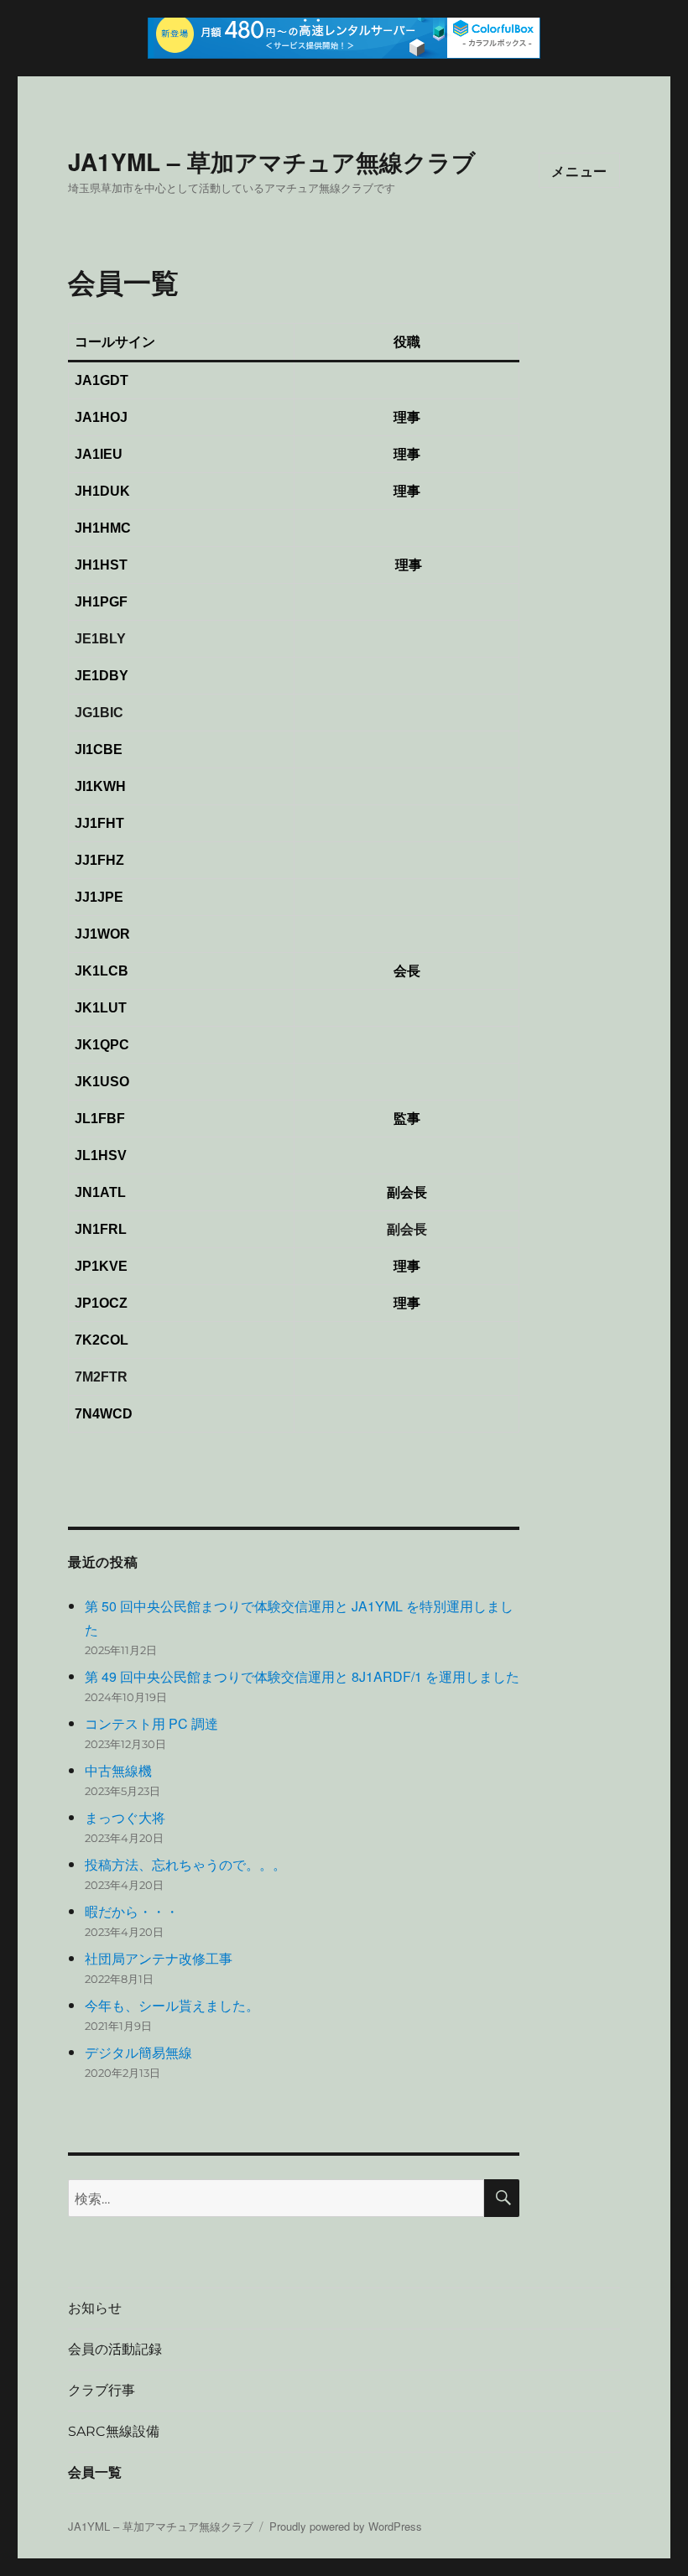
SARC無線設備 (114, 2431)
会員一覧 (95, 2472)
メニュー (579, 171)
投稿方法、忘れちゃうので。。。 (185, 1864)
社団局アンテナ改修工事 (159, 1958)
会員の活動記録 (115, 2349)
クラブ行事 (102, 2390)
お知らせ (95, 2308)
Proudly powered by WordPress (346, 2526)
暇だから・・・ (132, 1911)
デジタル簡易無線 (138, 2052)
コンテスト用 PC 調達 (151, 1723)
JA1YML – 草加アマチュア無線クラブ (272, 161)
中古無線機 (118, 1770)
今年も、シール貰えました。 (172, 2005)
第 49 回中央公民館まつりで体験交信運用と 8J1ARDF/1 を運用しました (302, 1676)
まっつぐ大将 (125, 1817)
